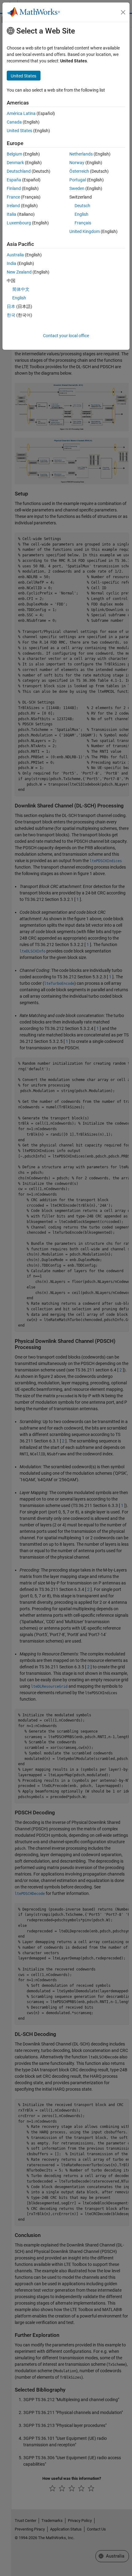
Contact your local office (66, 336)
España (14, 180)
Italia (12, 214)
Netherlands (81, 154)
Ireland (13, 206)
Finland (14, 188)
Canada (14, 122)
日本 (11, 306)
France (13, 197)
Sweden (77, 188)
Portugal (78, 180)
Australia (15, 255)
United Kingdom (85, 231)
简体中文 (21, 289)
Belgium (14, 154)
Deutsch (82, 206)
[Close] (123, 12)
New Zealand (19, 272)
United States (19, 131)
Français (83, 223)
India (12, 263)
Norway (77, 163)
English (82, 214)
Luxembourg (19, 223)
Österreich (79, 171)
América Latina (21, 113)
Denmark (15, 163)
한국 (11, 315)
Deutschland (19, 171)
